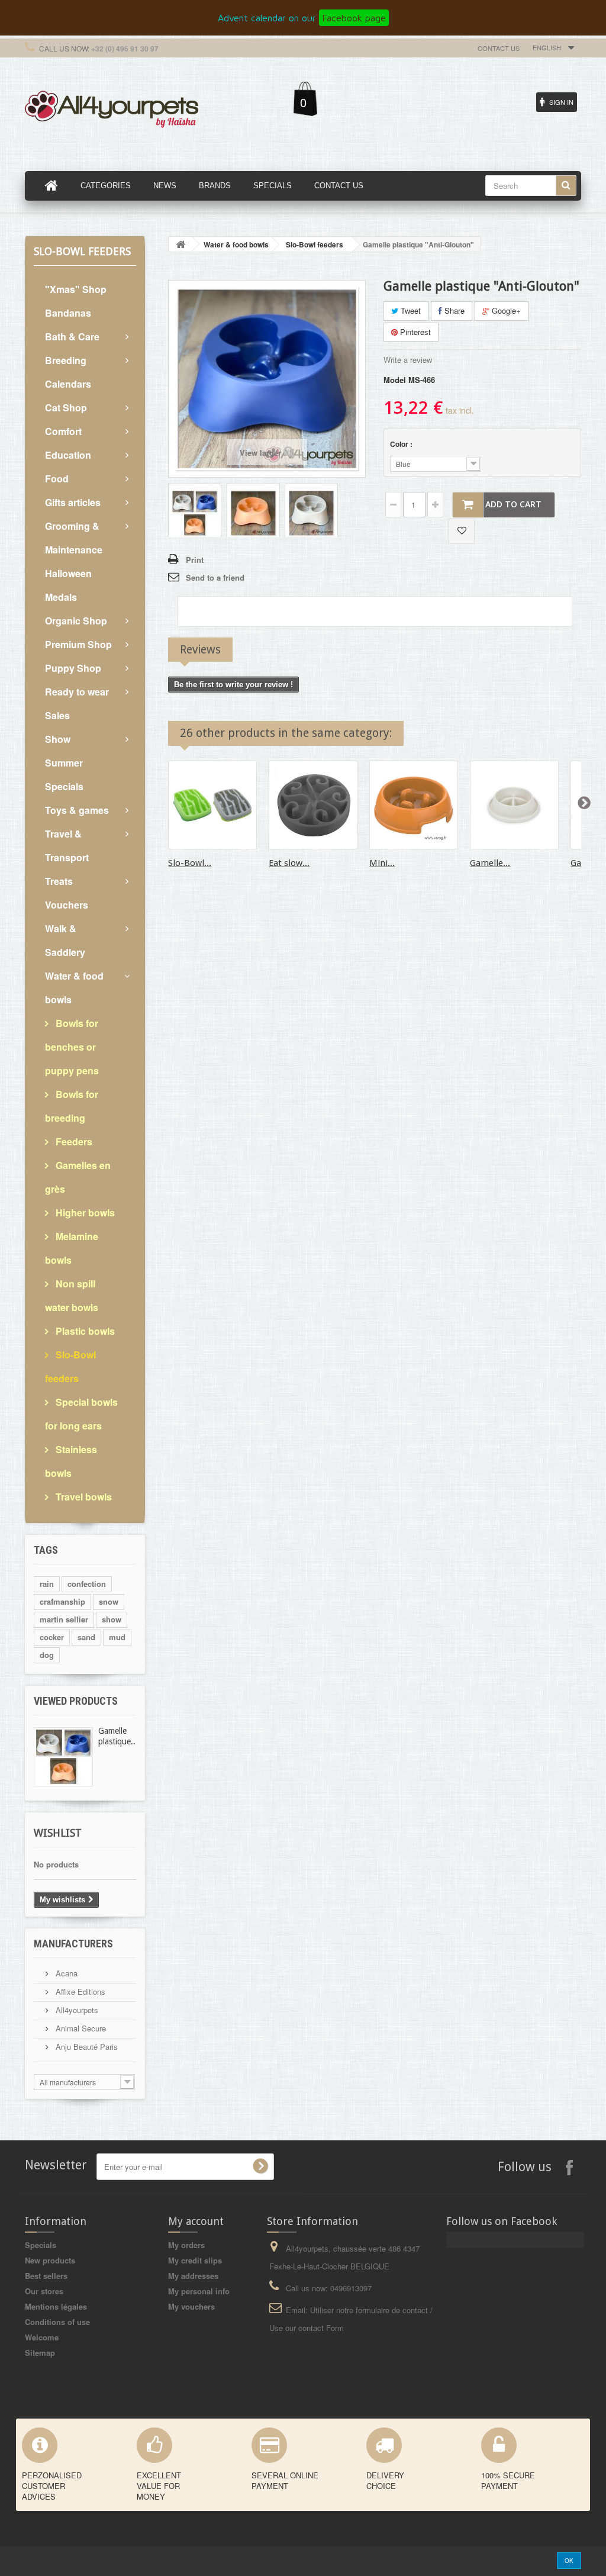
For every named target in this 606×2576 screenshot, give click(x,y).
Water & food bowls (74, 988)
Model (395, 380)
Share (453, 310)
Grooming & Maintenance (74, 538)
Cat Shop (66, 408)
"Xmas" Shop (76, 289)
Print (195, 560)
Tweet (410, 310)
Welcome (42, 2337)
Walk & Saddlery (65, 940)
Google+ (505, 310)
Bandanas (68, 313)
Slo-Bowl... (190, 863)
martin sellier (64, 1619)
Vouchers (67, 905)
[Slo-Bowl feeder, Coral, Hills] (212, 805)
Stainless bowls (71, 1461)
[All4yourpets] (112, 108)
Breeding (66, 360)
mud (117, 1637)
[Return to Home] (180, 244)
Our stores (44, 2291)
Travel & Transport (67, 846)
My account (196, 2221)
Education (68, 455)
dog (47, 1655)
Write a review (408, 360)
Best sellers (46, 2276)
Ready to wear (77, 692)
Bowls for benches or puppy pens (72, 1047)
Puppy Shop (73, 668)
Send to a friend (215, 577)
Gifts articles (73, 502)
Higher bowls (84, 1213)
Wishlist (58, 1833)
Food (57, 479)
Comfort (63, 431)
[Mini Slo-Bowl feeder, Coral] (414, 805)
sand (86, 1637)
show (112, 1619)
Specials (41, 2245)
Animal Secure (80, 2028)
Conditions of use (57, 2322)
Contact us (499, 48)
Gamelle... (490, 863)
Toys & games (77, 810)
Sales (57, 715)
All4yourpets (76, 2010)
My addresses (193, 2276)
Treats (59, 881)
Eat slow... (289, 863)
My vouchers (191, 2306)
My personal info (199, 2291)
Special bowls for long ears (81, 1414)
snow (109, 1601)
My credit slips (195, 2260)
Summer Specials (64, 775)
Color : (402, 444)
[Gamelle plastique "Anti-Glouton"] (195, 512)
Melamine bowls (72, 1248)
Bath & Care (72, 337)
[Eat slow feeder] (313, 805)
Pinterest (414, 332)
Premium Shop (78, 644)
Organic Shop (76, 621)
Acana (65, 1973)
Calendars (68, 384)
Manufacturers (73, 1944)
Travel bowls (83, 1497)
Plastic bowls (84, 1331)
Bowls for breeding (72, 1106)
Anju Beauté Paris (86, 2047)
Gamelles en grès (78, 1177)
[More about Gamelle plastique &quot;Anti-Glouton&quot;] (63, 1757)
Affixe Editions (79, 1991)
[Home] (51, 186)
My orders (186, 2245)
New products (50, 2260)
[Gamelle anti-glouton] (514, 805)
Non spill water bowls (72, 1295)
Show (58, 739)
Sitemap (40, 2353)
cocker (52, 1637)
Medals (61, 597)
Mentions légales (56, 2306)
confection (87, 1584)
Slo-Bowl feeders (70, 1366)
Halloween (68, 573)
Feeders (73, 1142)
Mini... (382, 863)
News (165, 186)
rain (47, 1584)
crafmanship (62, 1601)
